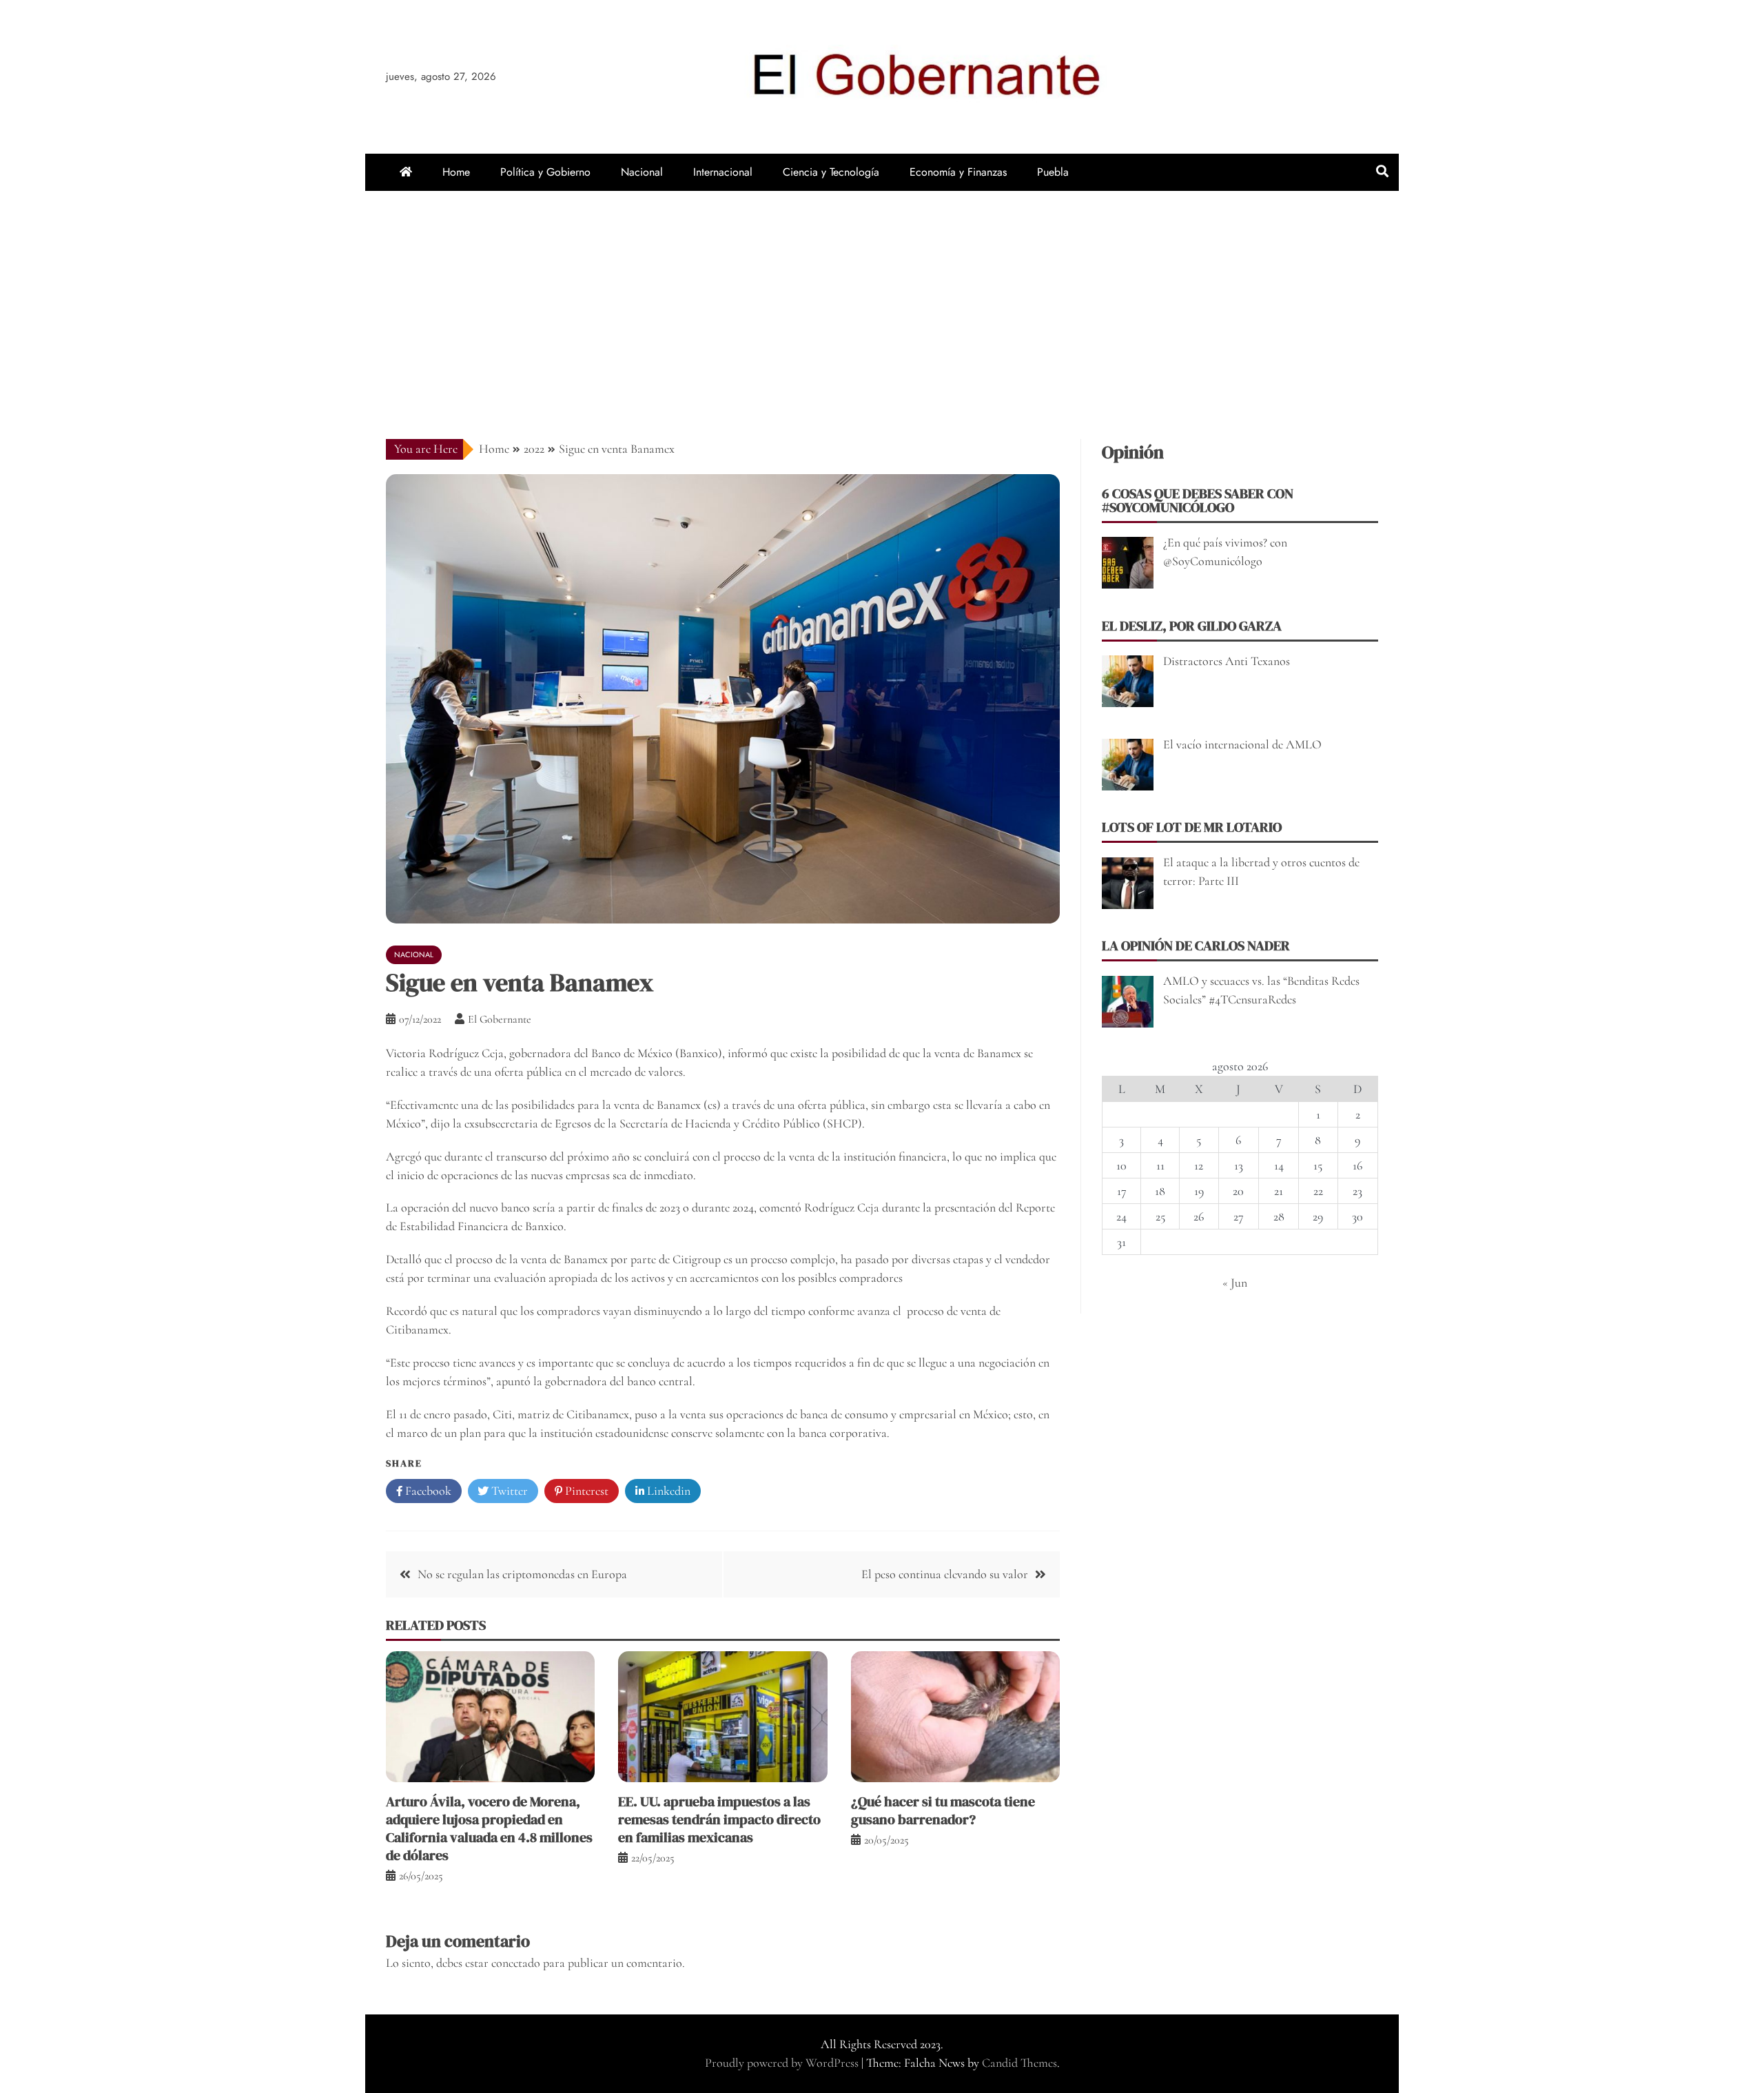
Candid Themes (1019, 2063)
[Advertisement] (882, 294)
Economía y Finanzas (958, 172)
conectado (516, 1963)
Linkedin (667, 1491)
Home (456, 172)
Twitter (508, 1491)
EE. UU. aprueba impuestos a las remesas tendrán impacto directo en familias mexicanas (719, 1819)
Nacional (642, 172)
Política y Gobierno (545, 172)
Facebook (427, 1491)
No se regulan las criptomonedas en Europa (522, 1574)
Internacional (723, 172)
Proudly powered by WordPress (783, 2063)
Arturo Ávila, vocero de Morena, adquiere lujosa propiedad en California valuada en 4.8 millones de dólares (489, 1828)
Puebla (1053, 172)
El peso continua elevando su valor (945, 1574)
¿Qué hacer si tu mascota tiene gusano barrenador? (943, 1810)
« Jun (1235, 1283)
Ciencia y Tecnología (831, 172)
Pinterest (585, 1491)
